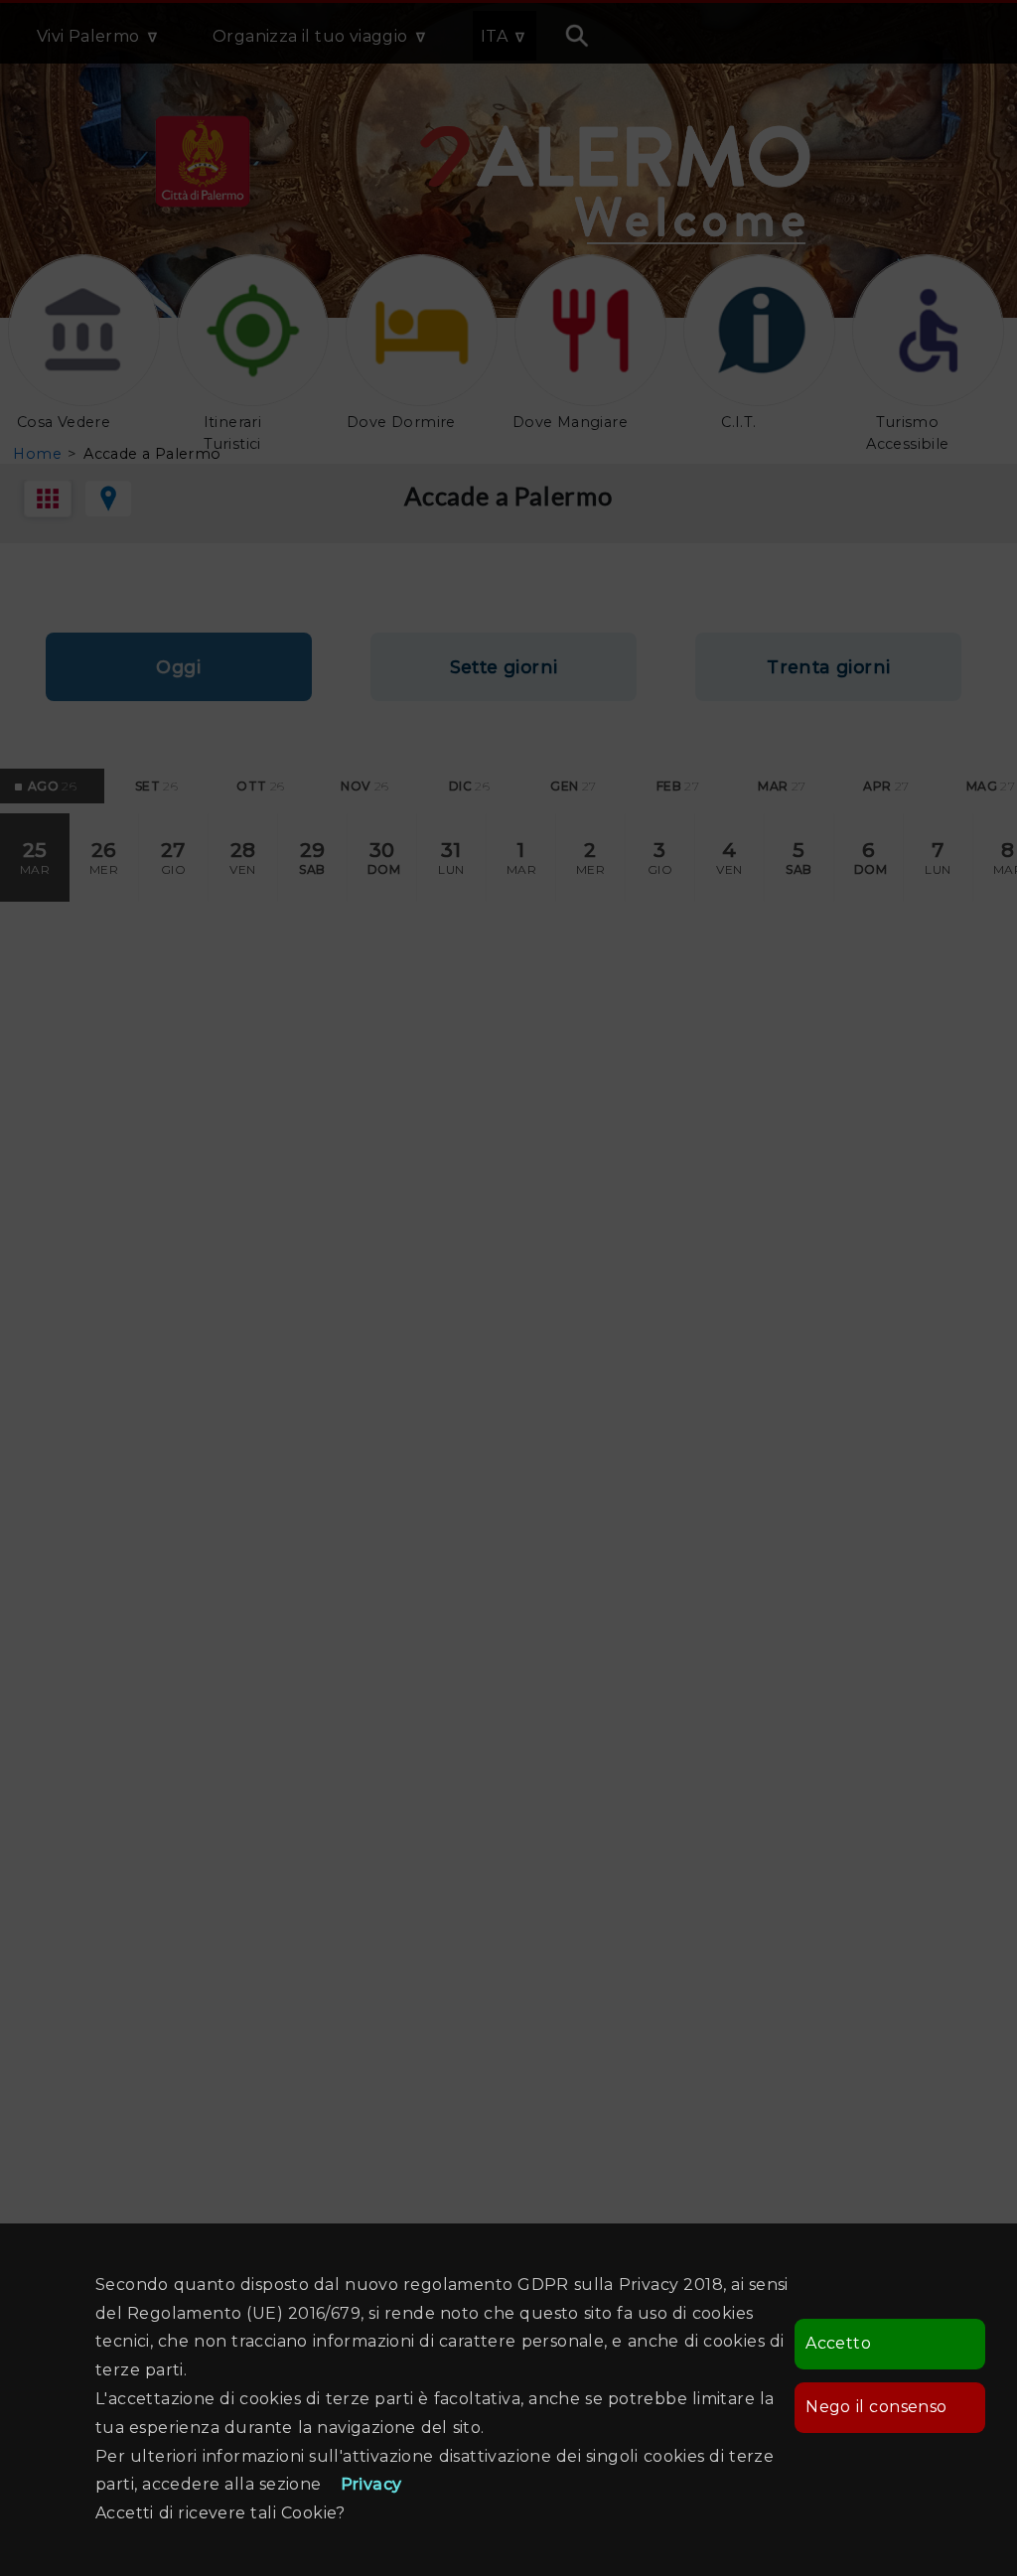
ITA (494, 36)
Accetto (838, 2343)
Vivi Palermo (88, 36)
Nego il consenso (876, 2407)
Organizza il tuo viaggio (310, 36)
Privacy (371, 2484)
